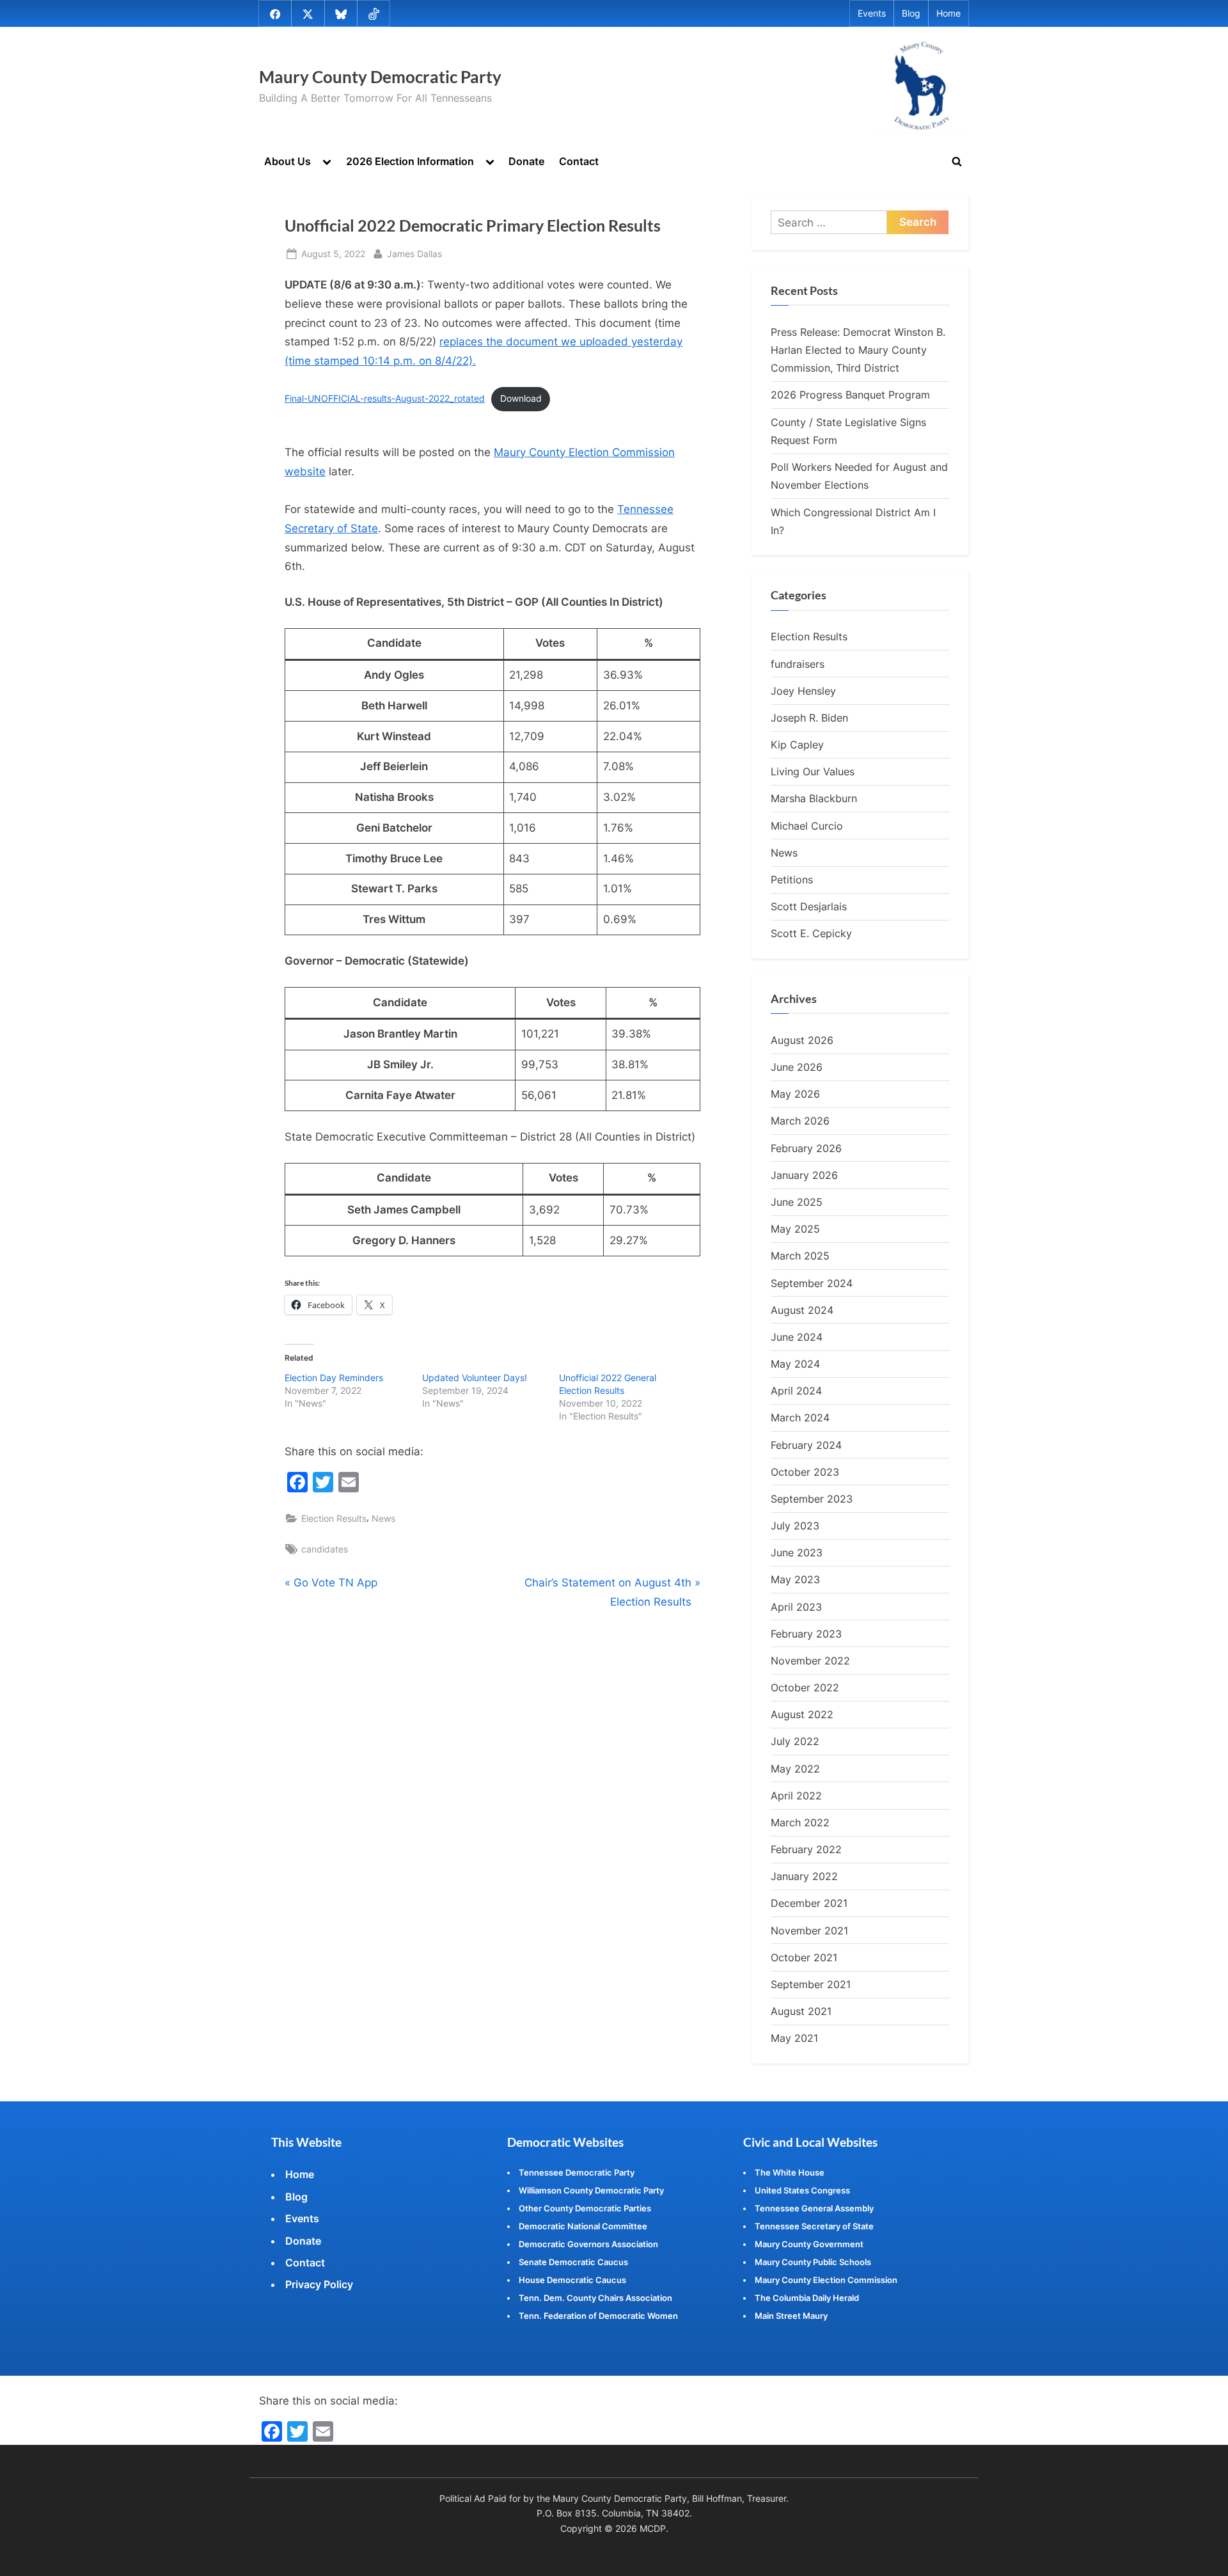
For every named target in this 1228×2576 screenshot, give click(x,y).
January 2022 (804, 1876)
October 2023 (805, 1472)
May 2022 (795, 1769)
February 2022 (806, 1849)
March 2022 (800, 1822)
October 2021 (804, 1957)
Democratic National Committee (583, 2226)
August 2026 (802, 1040)
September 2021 (811, 1984)
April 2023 (796, 1607)
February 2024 (806, 1445)
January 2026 (804, 1175)
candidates (325, 1549)
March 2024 (800, 1418)
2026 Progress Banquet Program (850, 395)
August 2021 (801, 2011)
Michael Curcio (807, 826)
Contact (579, 161)
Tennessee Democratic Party (577, 2172)
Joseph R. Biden (809, 718)
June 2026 (797, 1067)
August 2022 (802, 1714)
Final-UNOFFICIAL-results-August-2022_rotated (385, 399)
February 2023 (806, 1634)
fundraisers (798, 664)
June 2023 (797, 1553)
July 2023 (795, 1526)
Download (521, 399)
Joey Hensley (803, 691)
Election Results (334, 1518)
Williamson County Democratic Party (591, 2190)
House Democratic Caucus (572, 2280)
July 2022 (795, 1741)
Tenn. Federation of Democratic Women (598, 2316)
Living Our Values (813, 771)
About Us (287, 161)
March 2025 (800, 1256)
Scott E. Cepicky (811, 933)
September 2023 (812, 1499)
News (383, 1518)
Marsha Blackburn (814, 798)
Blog (911, 13)
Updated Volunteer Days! (475, 1378)
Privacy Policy (319, 2284)
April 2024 (796, 1391)
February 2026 (806, 1148)
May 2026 (795, 1094)
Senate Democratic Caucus (573, 2262)
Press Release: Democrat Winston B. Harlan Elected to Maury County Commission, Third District (858, 350)
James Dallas (414, 253)
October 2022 (805, 1687)
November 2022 (810, 1661)
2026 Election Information (410, 161)
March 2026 (800, 1121)
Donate (526, 161)
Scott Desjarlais (809, 906)
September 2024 (812, 1283)
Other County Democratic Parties (585, 2208)
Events (872, 13)
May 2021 (794, 2038)
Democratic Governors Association (588, 2244)
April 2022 (796, 1796)
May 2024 (795, 1364)
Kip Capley (797, 745)
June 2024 (797, 1337)
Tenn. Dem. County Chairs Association (595, 2298)
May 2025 (795, 1229)
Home (949, 13)
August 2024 (802, 1310)
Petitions (792, 880)
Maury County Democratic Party (380, 77)
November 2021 (809, 1931)
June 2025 (797, 1202)
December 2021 (809, 1903)
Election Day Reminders (334, 1378)
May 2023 (795, 1579)
